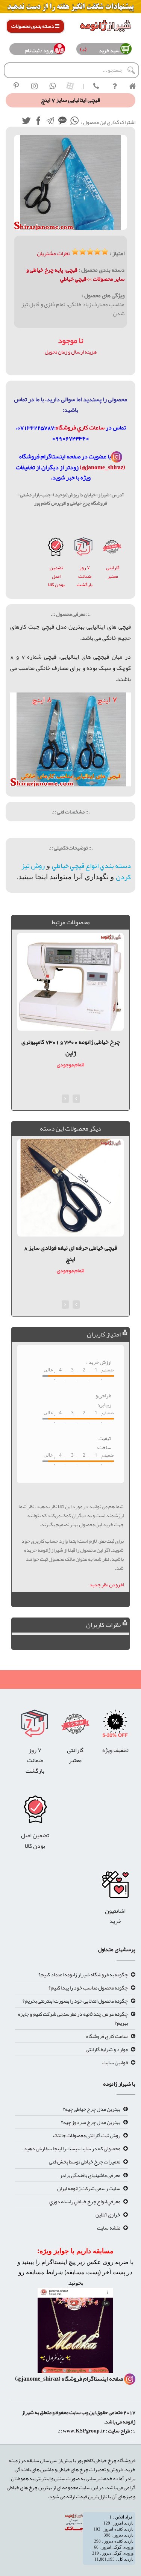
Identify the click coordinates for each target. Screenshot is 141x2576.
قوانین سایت (115, 2062)
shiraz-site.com (132, 2441)
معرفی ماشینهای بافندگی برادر (90, 2175)
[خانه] (132, 86)
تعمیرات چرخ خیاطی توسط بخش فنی (85, 2162)
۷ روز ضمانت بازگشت (85, 576)
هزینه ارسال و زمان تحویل (71, 352)
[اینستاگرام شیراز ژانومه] (34, 86)
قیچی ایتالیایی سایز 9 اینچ (70, 1248)
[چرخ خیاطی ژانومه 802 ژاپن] (56, 549)
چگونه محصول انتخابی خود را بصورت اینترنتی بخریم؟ (75, 2001)
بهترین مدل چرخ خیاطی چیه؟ (92, 2109)
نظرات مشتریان (53, 253)
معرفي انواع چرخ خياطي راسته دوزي (85, 2201)
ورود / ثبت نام (39, 50)
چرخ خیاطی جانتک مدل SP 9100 (71, 1042)
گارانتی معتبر (113, 572)
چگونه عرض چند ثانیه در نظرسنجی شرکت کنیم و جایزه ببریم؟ (73, 2018)
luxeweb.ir (135, 2441)
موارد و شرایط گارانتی (107, 2049)
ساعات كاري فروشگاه (80, 428)
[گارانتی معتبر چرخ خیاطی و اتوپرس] (112, 549)
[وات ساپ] (74, 122)
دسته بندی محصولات (33, 26)
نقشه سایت (109, 2228)
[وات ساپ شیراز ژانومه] (52, 86)
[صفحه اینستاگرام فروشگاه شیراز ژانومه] (75, 2333)
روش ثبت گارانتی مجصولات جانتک (87, 2135)
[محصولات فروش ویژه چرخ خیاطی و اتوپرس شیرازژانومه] (70, 8)
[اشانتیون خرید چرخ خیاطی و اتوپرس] (115, 1887)
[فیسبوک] (38, 122)
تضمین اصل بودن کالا (56, 576)
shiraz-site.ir (130, 2441)
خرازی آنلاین (108, 2215)
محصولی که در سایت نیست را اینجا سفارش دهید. (71, 2148)
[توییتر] (26, 122)
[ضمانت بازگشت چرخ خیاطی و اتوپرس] (84, 549)
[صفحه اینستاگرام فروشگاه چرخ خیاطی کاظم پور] (117, 457)
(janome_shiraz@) (102, 467)
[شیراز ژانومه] (16, 86)
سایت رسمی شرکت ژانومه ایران (89, 2188)
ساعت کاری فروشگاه (107, 2036)
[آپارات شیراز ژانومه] (70, 86)
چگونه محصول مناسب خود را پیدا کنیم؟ (88, 1988)
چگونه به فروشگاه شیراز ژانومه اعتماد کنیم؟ (83, 1974)
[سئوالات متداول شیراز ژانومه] (114, 86)
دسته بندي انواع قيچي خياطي (91, 866)
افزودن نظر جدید (107, 1584)
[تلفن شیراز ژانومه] (96, 86)
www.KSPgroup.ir (84, 2431)
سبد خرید (108, 50)
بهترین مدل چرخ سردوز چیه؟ (91, 2122)
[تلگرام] (50, 122)
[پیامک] (62, 122)
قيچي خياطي (73, 279)
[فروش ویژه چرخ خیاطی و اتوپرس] (115, 1726)
